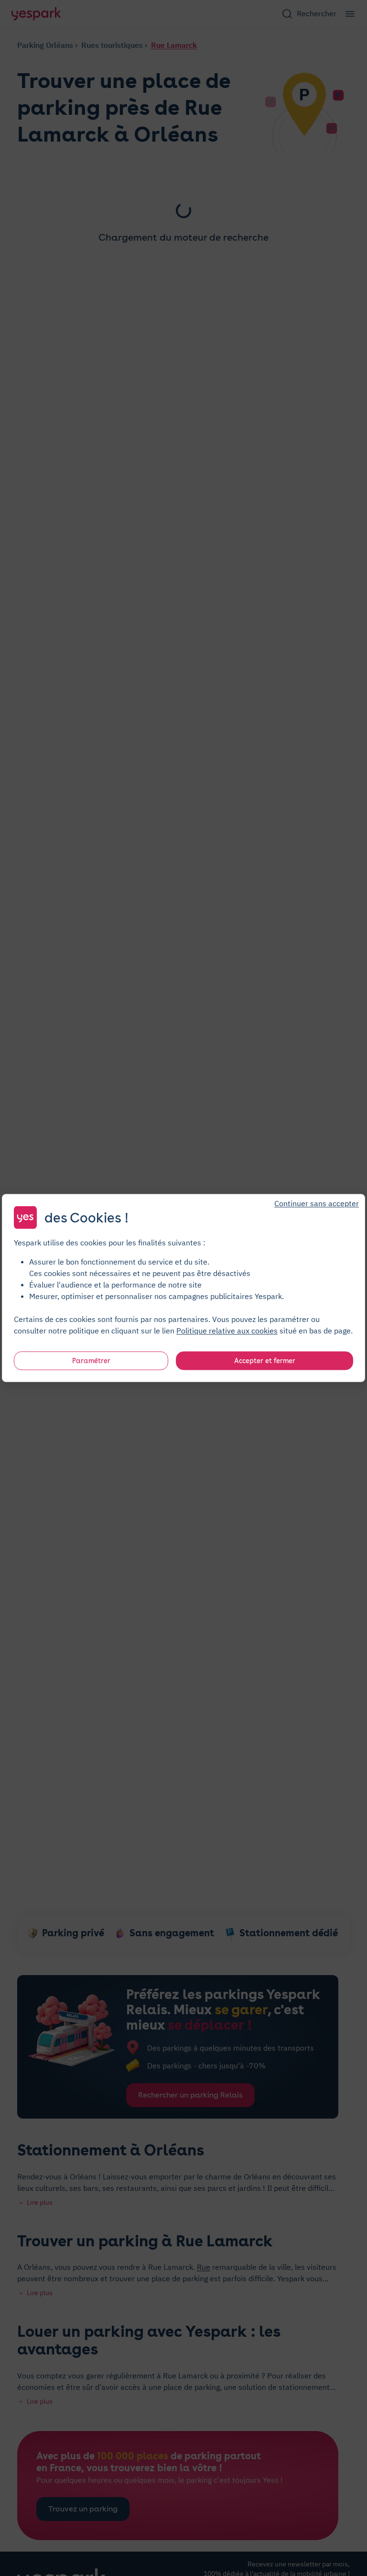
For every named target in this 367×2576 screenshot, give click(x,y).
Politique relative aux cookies (227, 1331)
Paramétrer (91, 1361)
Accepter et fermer (265, 1361)
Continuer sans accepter (317, 1203)
